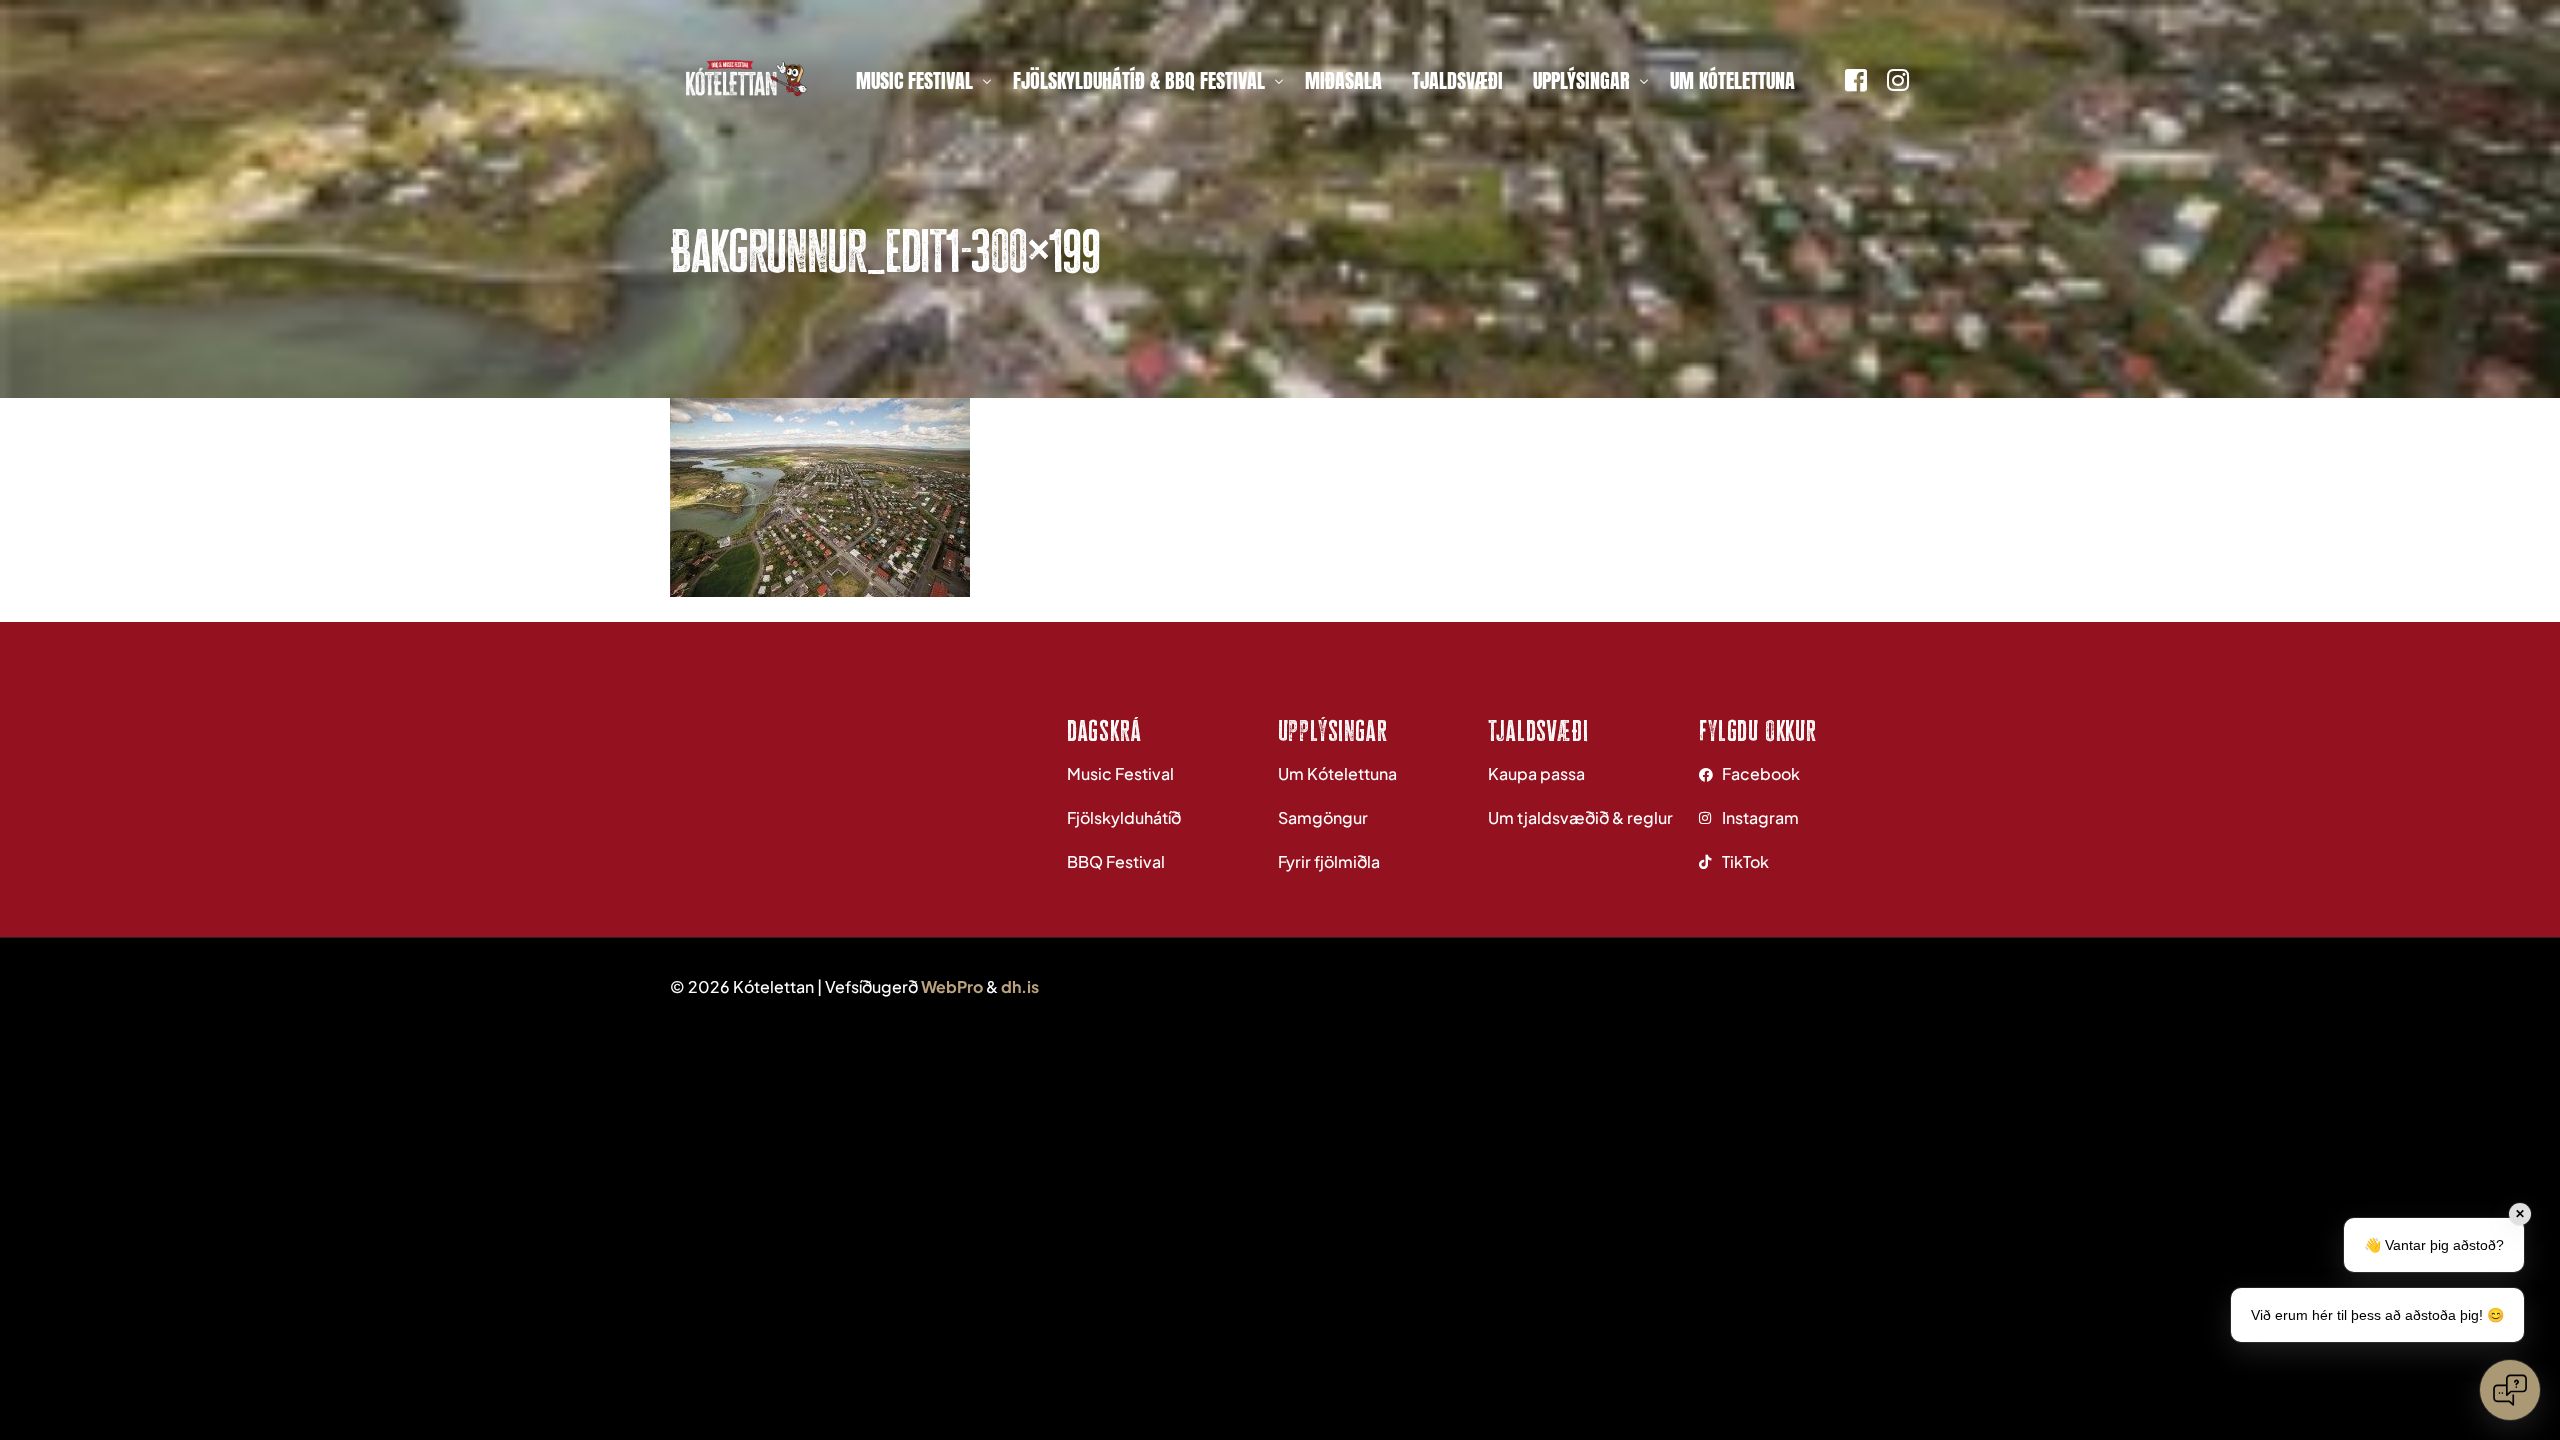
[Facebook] (1856, 77)
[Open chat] (2510, 1390)
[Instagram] (1898, 77)
